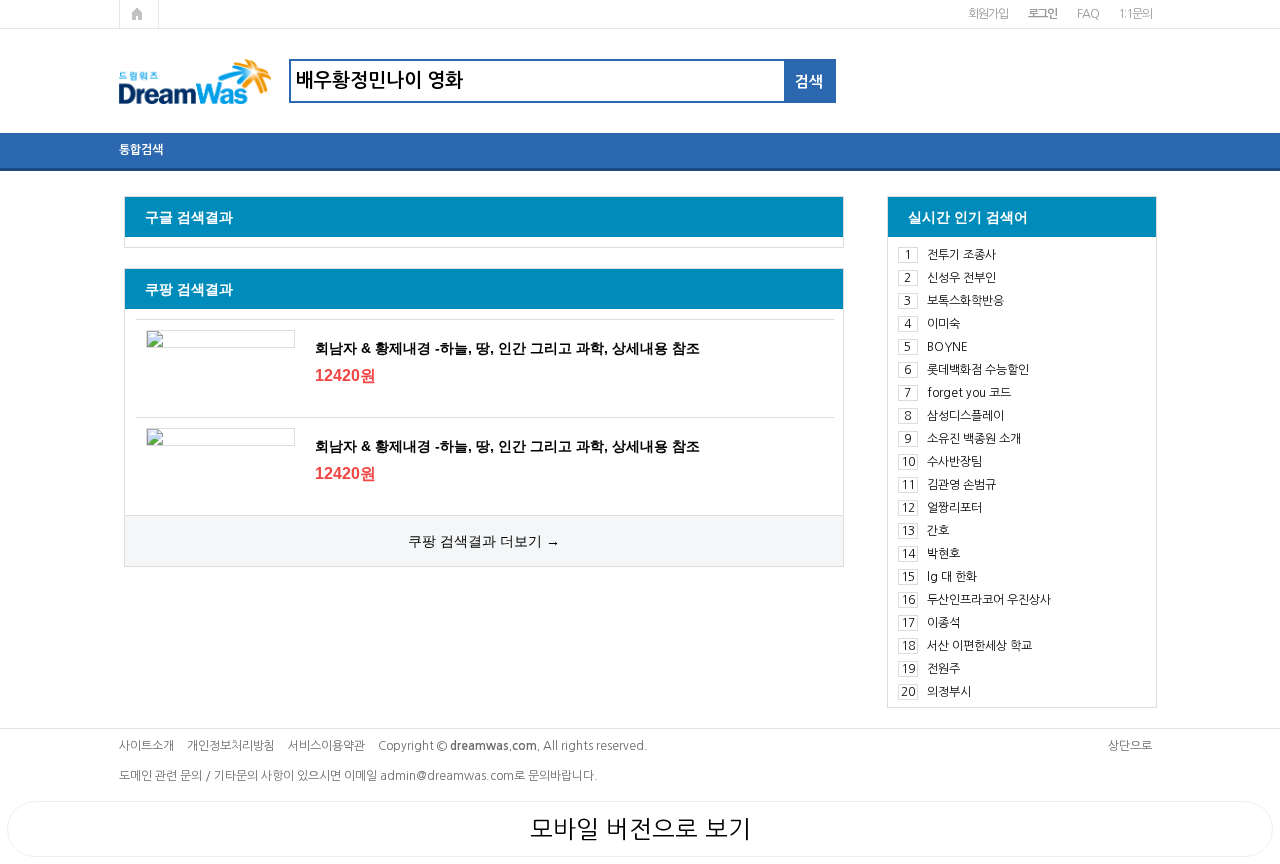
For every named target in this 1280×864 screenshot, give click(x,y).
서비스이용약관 (326, 746)
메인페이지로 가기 (139, 14)
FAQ (1087, 14)
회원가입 (987, 14)
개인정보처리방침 (231, 746)
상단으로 (1130, 746)
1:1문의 (1134, 14)
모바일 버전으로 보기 (640, 829)
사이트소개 (146, 746)
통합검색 (141, 150)
